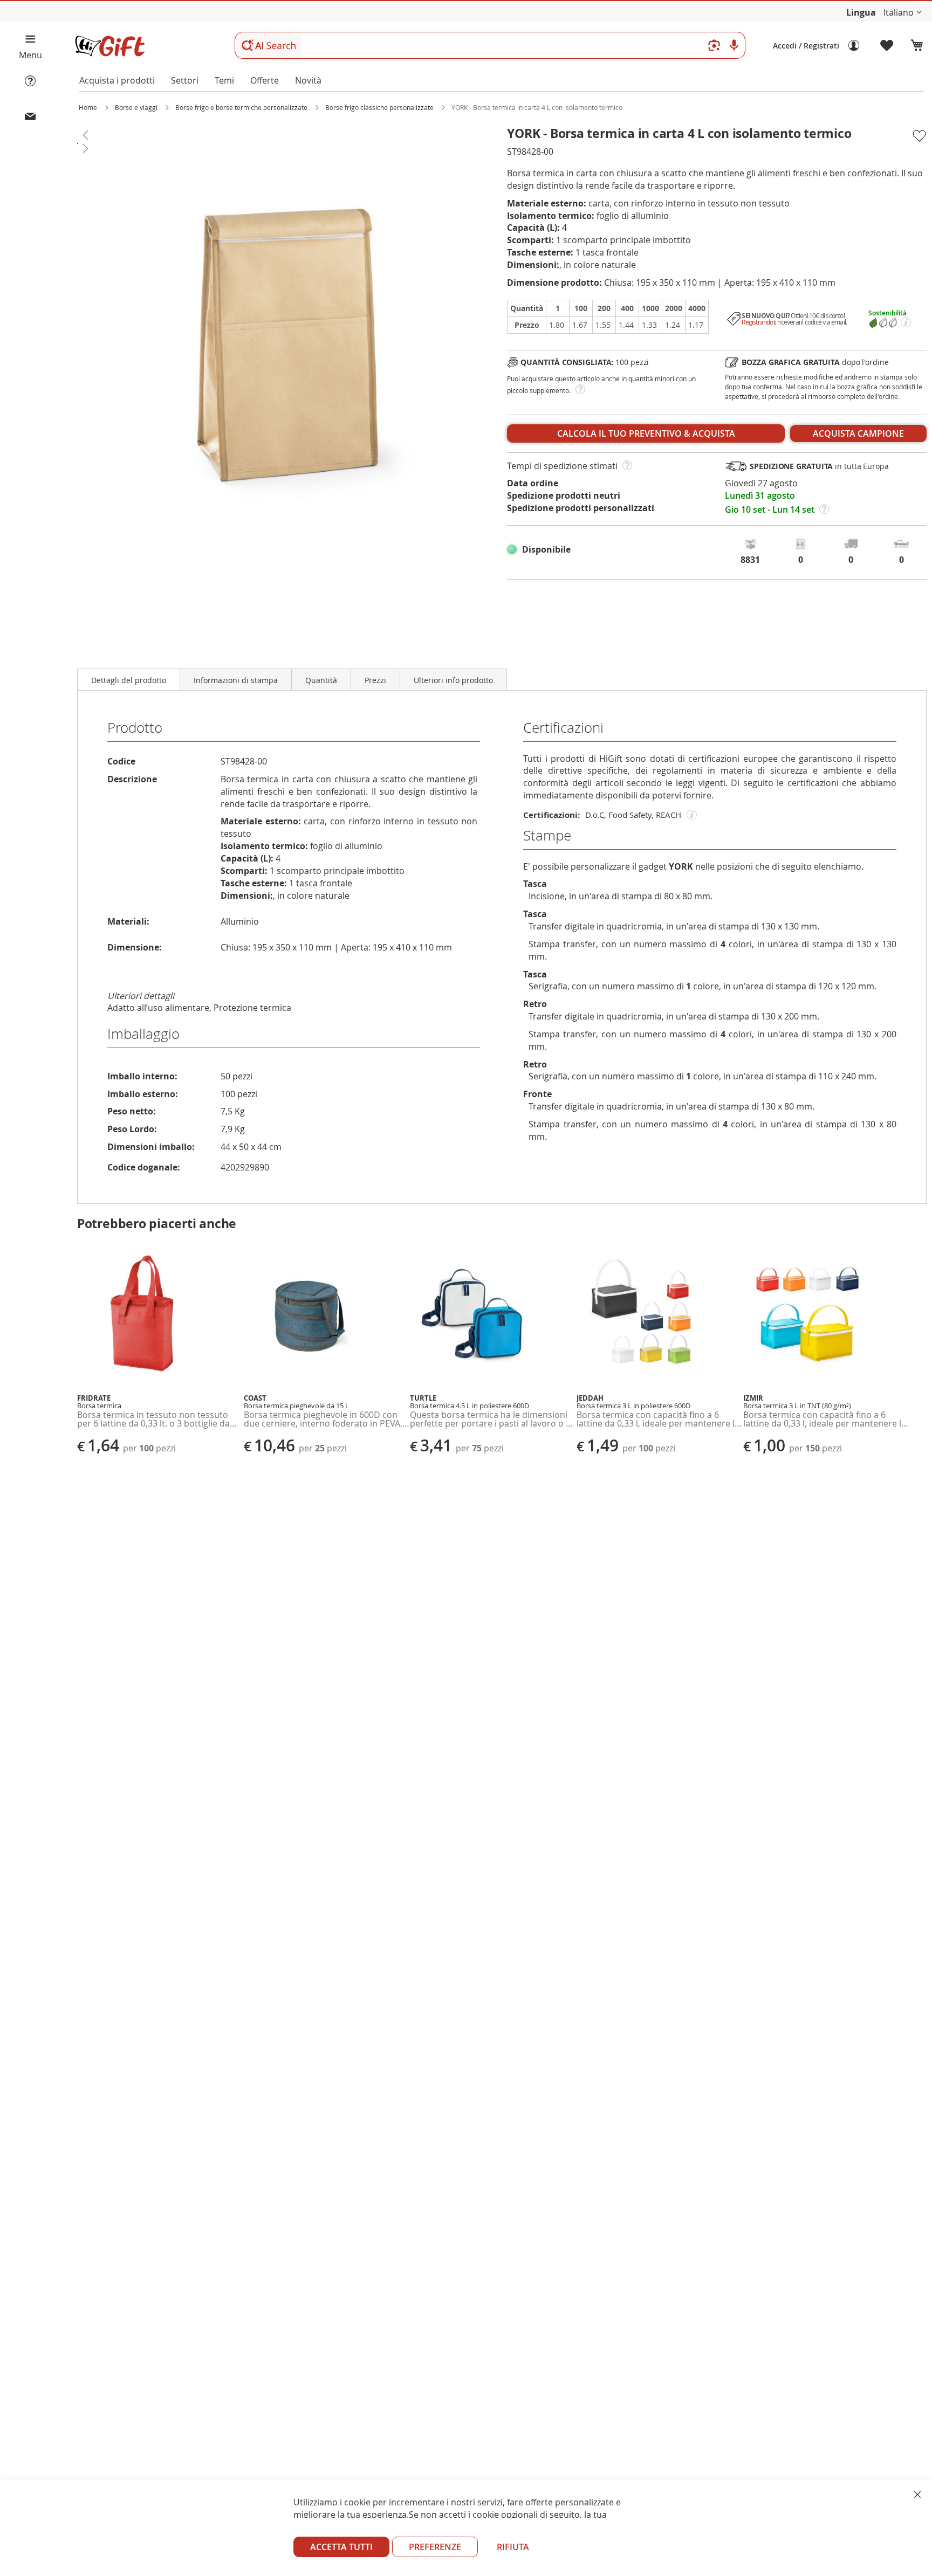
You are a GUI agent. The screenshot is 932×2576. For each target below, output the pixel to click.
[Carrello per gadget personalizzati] (917, 46)
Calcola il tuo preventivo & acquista (646, 433)
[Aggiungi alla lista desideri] (919, 136)
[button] (903, 13)
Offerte (265, 80)
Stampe (547, 835)
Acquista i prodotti (117, 80)
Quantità (321, 680)
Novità (308, 80)
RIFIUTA (513, 2547)
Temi (224, 80)
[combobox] (490, 45)
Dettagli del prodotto (129, 680)
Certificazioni (563, 728)
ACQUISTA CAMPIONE (858, 433)
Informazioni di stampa (236, 680)
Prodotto (135, 728)
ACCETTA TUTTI (341, 2547)
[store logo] (109, 46)
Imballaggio (143, 1034)
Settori (185, 80)
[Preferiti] (887, 46)
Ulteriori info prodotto (453, 680)
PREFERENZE (435, 2547)
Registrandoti (759, 322)
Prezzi (375, 680)
